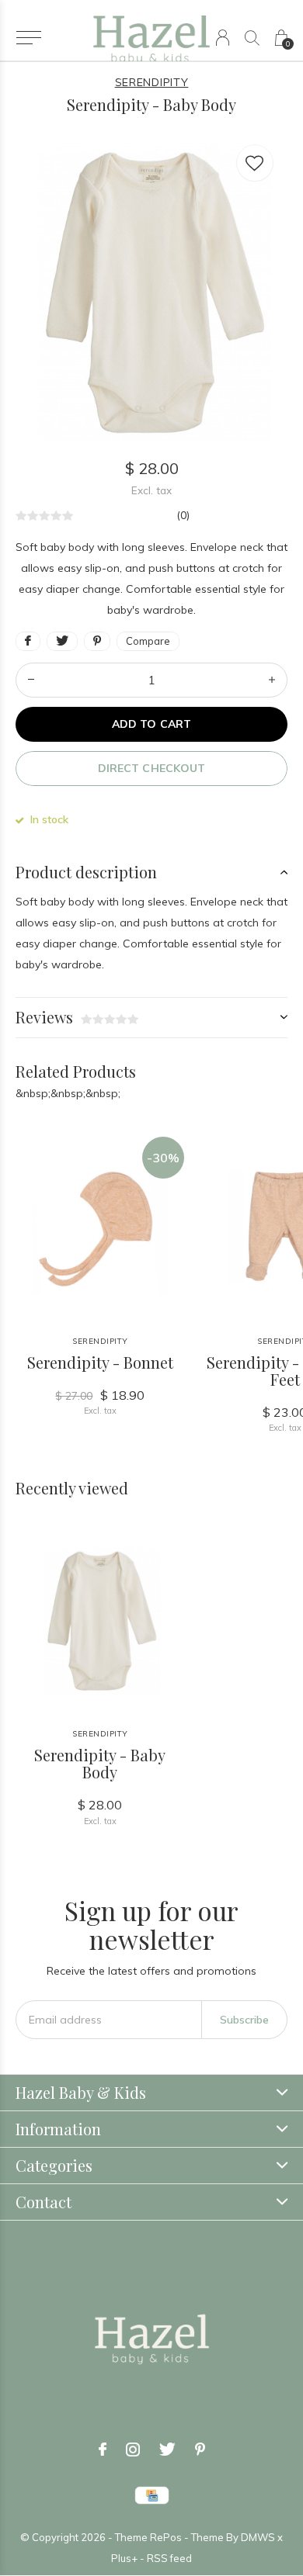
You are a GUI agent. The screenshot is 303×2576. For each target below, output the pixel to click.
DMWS (258, 2537)
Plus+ (124, 2558)
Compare (148, 641)
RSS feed (169, 2558)
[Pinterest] (200, 2450)
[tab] (151, 872)
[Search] (252, 38)
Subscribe (244, 2020)
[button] (28, 38)
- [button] (31, 680)
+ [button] (272, 680)
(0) (183, 515)
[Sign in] (223, 38)
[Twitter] (167, 2450)
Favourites (255, 163)
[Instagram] (133, 2450)
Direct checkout (151, 768)
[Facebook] (103, 2450)
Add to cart (151, 724)
